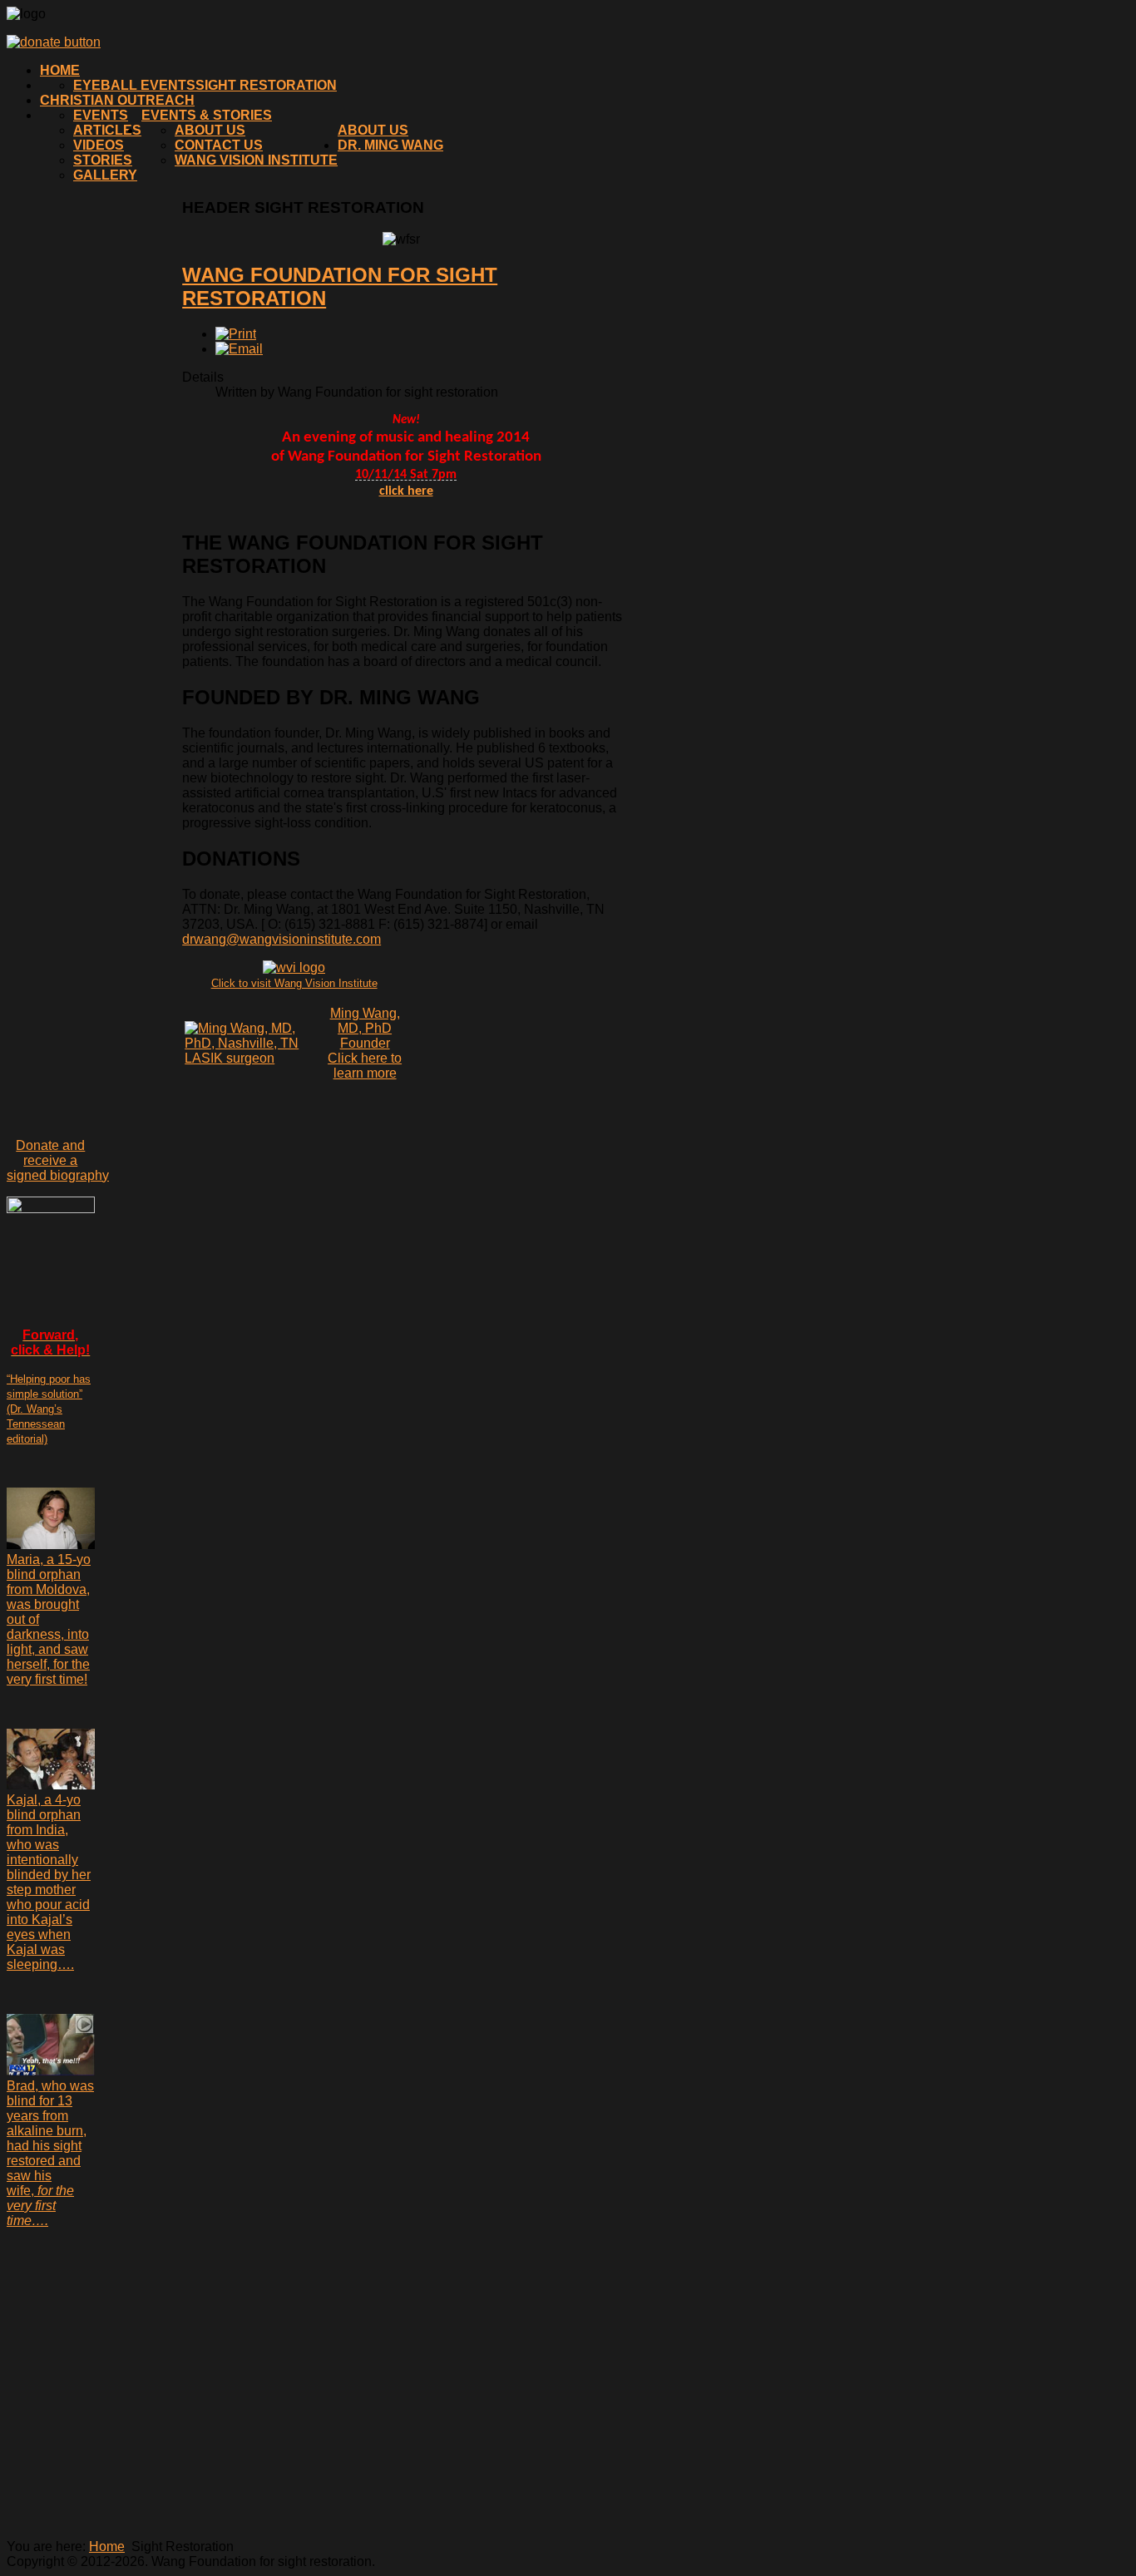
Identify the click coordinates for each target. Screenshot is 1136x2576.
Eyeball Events (134, 85)
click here (406, 491)
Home (60, 70)
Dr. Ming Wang (390, 145)
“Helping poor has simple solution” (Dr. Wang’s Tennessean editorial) (49, 1409)
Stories (103, 160)
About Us (210, 130)
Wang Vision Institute (256, 160)
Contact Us (219, 145)
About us (373, 130)
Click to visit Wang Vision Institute (294, 983)
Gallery (105, 175)
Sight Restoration (266, 85)
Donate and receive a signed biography (58, 1160)
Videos (99, 145)
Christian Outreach (117, 100)
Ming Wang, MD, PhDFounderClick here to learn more (365, 1043)
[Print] (236, 334)
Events (101, 115)
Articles (107, 130)
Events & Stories (207, 115)
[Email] (239, 349)
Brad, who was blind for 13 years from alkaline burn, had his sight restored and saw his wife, (50, 2153)
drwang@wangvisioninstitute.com (282, 939)
